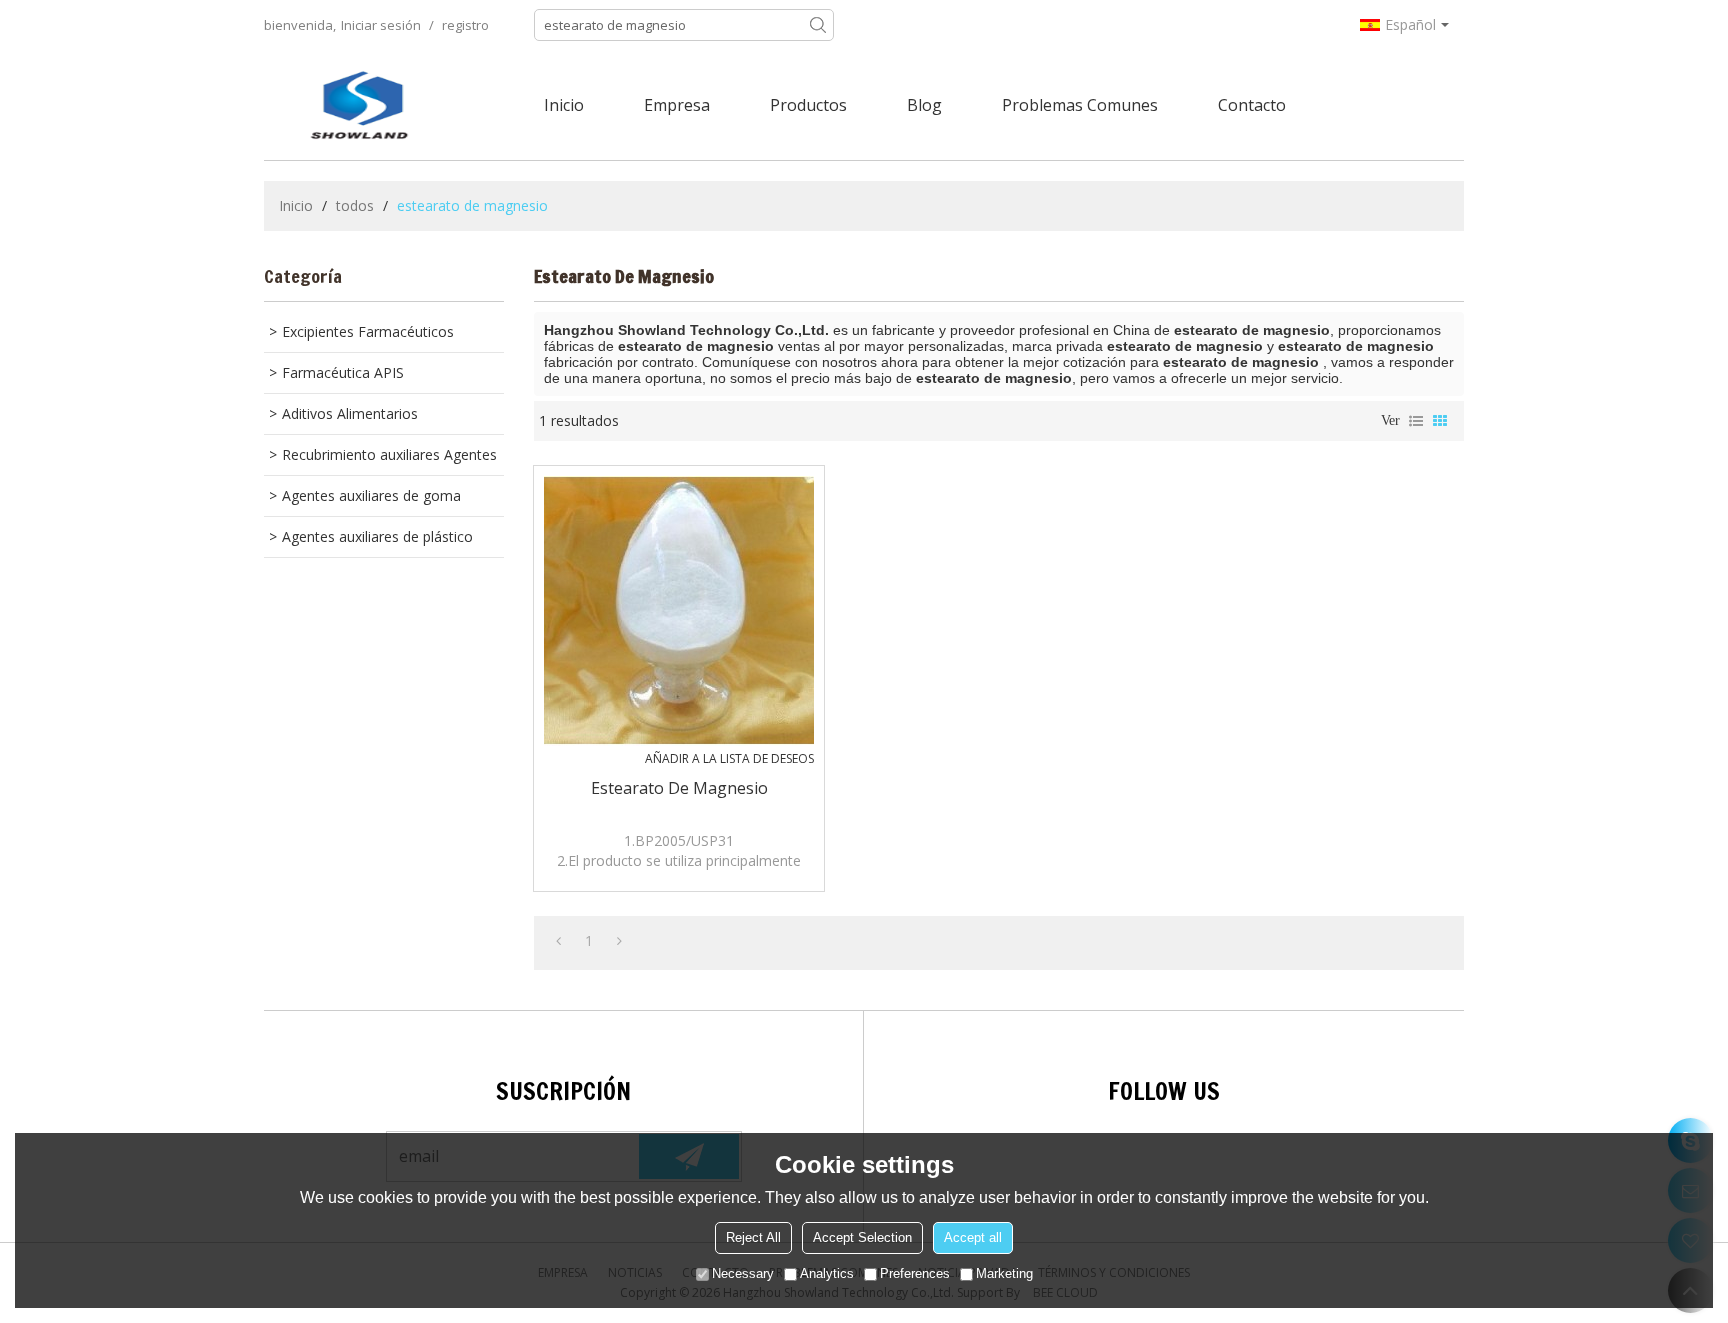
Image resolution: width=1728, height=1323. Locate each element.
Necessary (743, 1273)
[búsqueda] (818, 25)
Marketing (1004, 1273)
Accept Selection (862, 1237)
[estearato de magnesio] (679, 611)
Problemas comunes (1080, 105)
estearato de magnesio (679, 788)
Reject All (753, 1237)
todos (355, 205)
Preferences (915, 1273)
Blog (924, 105)
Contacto (1252, 105)
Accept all (973, 1237)
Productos (808, 105)
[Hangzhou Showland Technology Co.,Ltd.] (359, 105)
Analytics (827, 1273)
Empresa (677, 105)
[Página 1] (558, 941)
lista (1416, 421)
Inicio (564, 105)
